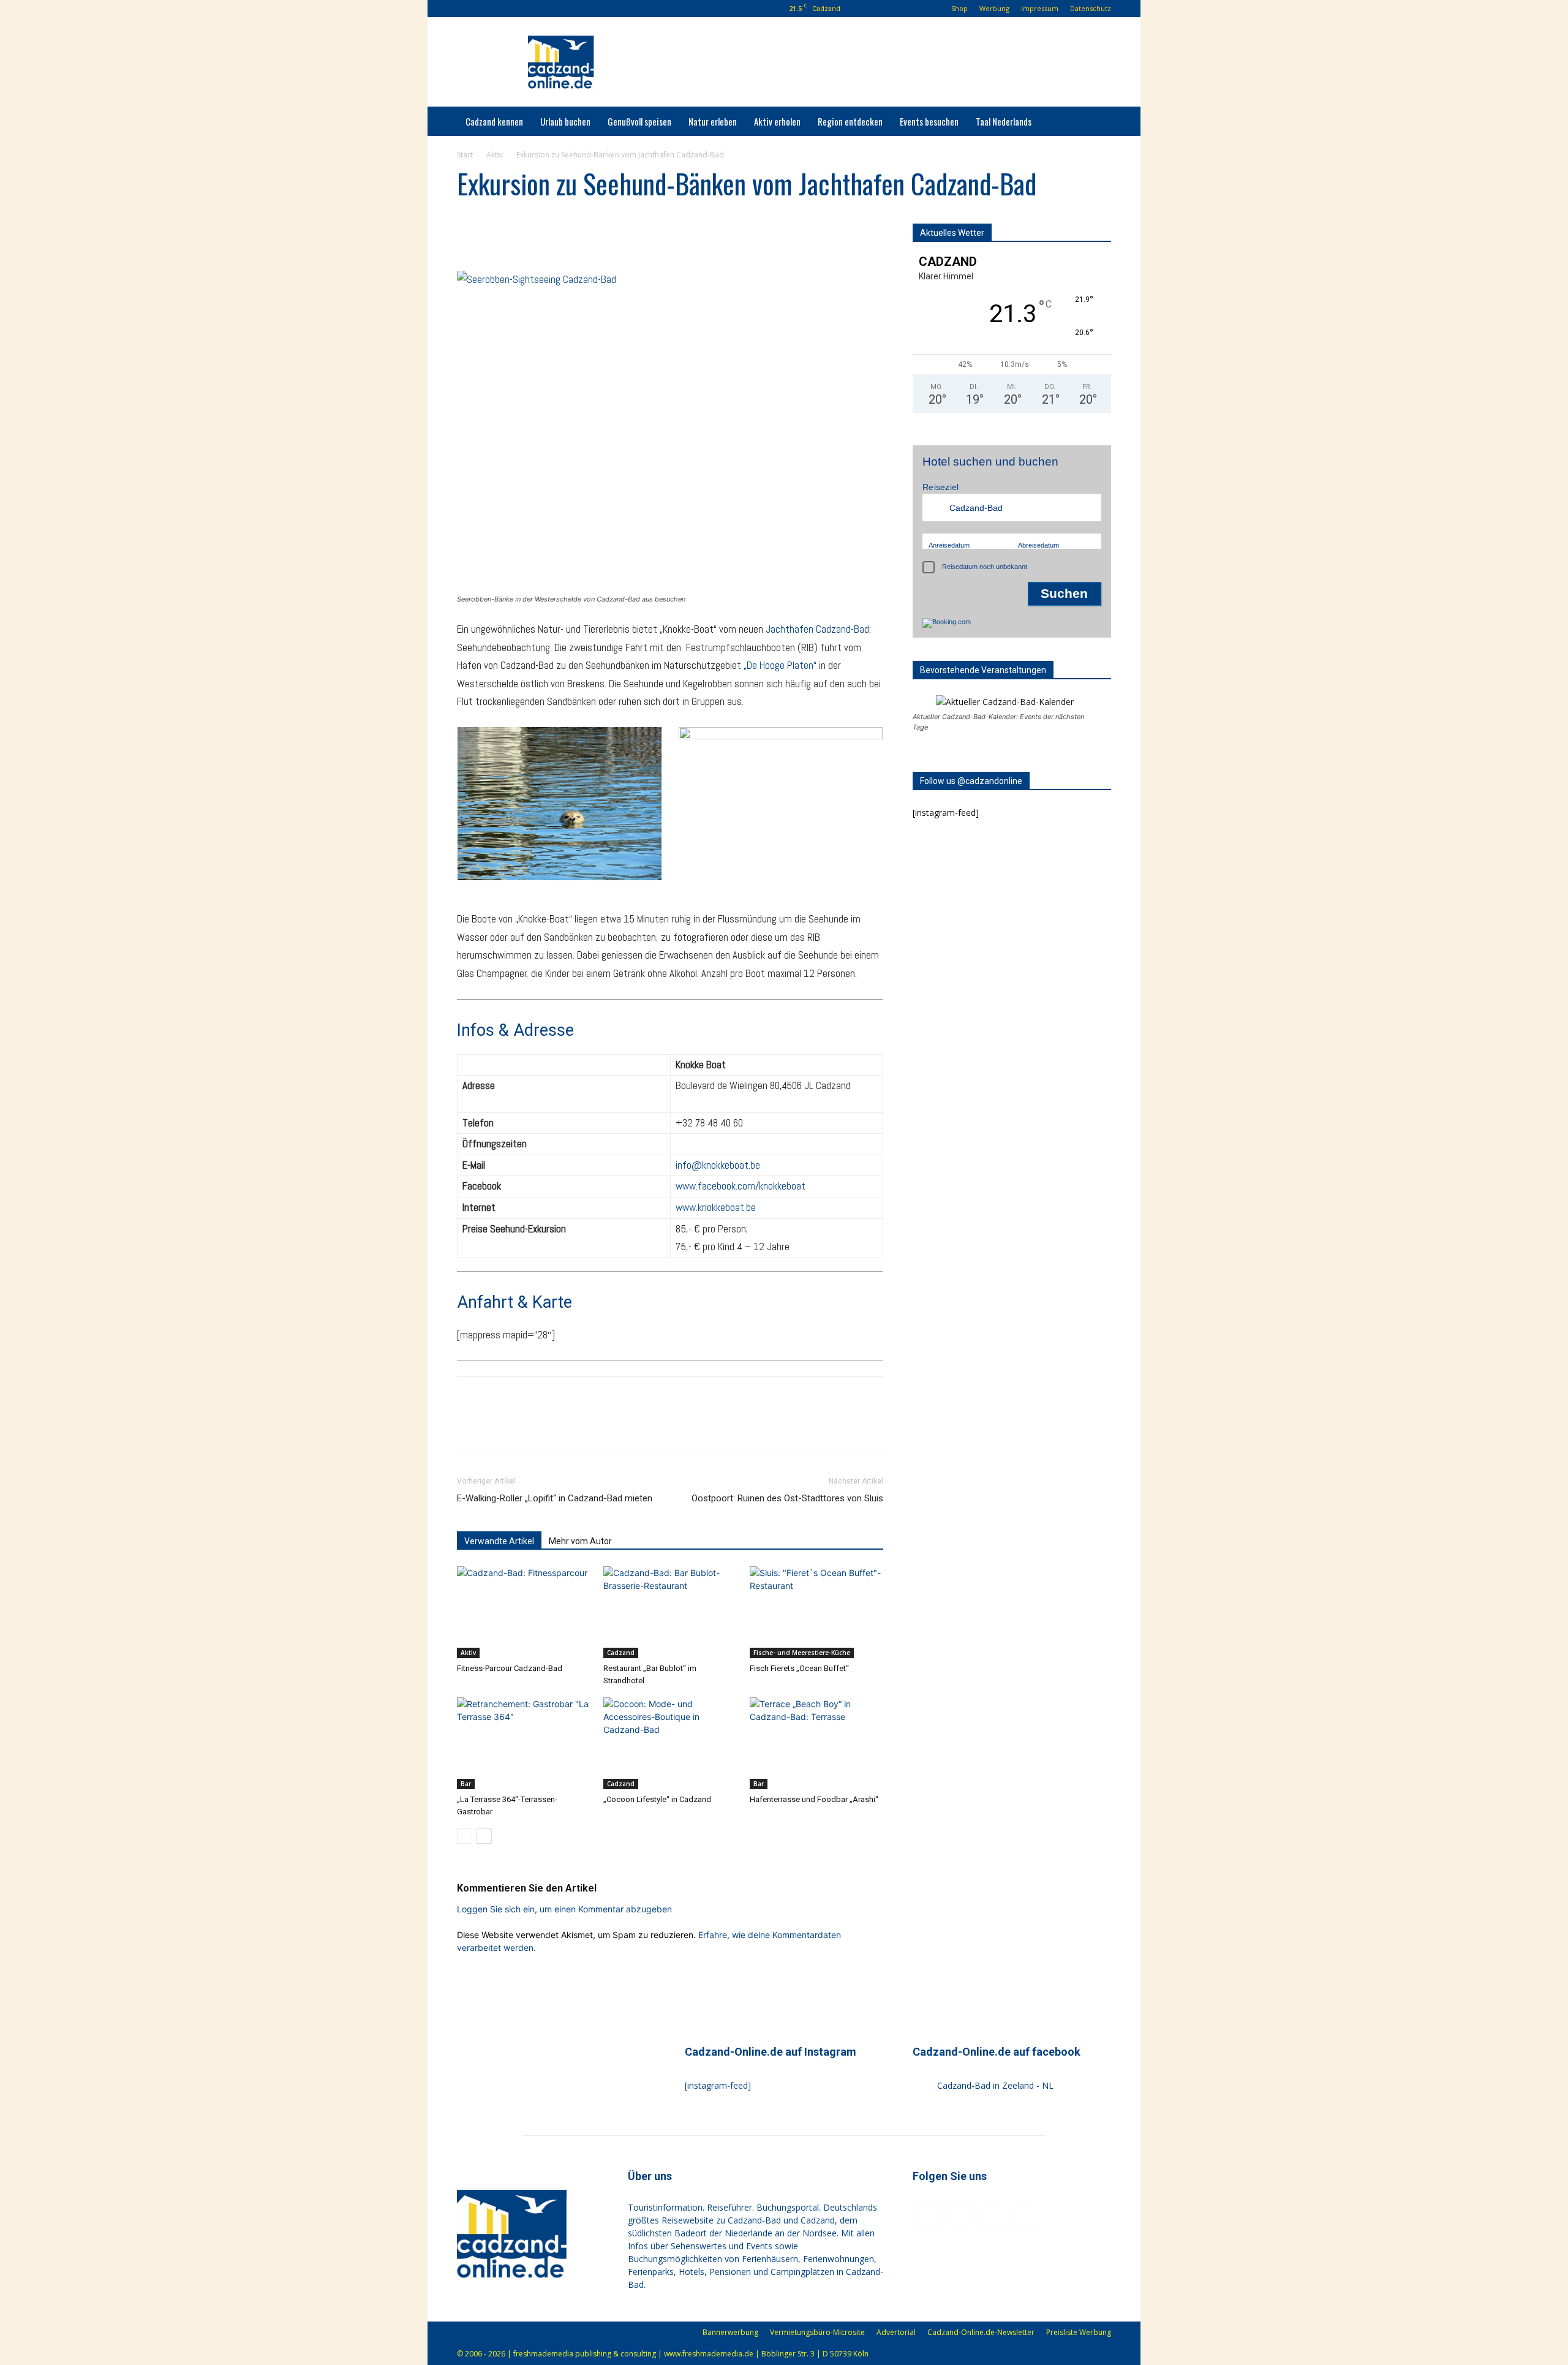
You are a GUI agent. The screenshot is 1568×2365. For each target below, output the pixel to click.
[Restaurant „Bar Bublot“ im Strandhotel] (670, 1612)
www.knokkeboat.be (716, 1207)
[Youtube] (545, 9)
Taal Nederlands (1004, 121)
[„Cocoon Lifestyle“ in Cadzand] (670, 1743)
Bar (466, 1784)
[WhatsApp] (554, 236)
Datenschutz (1091, 8)
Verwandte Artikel (499, 1541)
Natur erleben (713, 121)
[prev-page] (465, 1836)
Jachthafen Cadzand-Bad (817, 629)
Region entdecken (850, 121)
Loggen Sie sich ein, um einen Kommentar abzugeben (564, 1909)
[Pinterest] (525, 9)
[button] (466, 8)
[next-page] (484, 1836)
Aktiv (495, 155)
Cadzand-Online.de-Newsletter (981, 2332)
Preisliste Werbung (1079, 2332)
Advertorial (896, 2332)
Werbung (994, 8)
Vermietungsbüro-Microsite (817, 2332)
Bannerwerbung (730, 2332)
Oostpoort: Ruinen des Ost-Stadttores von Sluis (787, 1498)
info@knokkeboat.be (718, 1165)
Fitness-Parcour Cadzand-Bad (510, 1668)
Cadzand (621, 1653)
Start (465, 155)
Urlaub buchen (565, 121)
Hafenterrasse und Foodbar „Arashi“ (814, 1799)
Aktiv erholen (777, 121)
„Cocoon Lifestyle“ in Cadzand (657, 1799)
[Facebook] (484, 9)
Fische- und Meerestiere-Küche (802, 1653)
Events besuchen (929, 121)
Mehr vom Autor (580, 1541)
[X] (497, 236)
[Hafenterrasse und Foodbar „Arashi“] (816, 1743)
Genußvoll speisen (639, 121)
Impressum (1040, 8)
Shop (959, 8)
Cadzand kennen (494, 121)
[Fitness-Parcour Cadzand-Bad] (524, 1612)
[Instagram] (505, 9)
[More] (582, 236)
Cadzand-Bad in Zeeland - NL (995, 2085)
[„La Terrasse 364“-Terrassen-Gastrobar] (524, 1743)
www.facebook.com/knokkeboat (741, 1186)
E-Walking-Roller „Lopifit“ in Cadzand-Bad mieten (555, 1498)
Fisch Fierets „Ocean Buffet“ (799, 1668)
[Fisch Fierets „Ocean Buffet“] (816, 1612)
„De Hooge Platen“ (780, 665)
